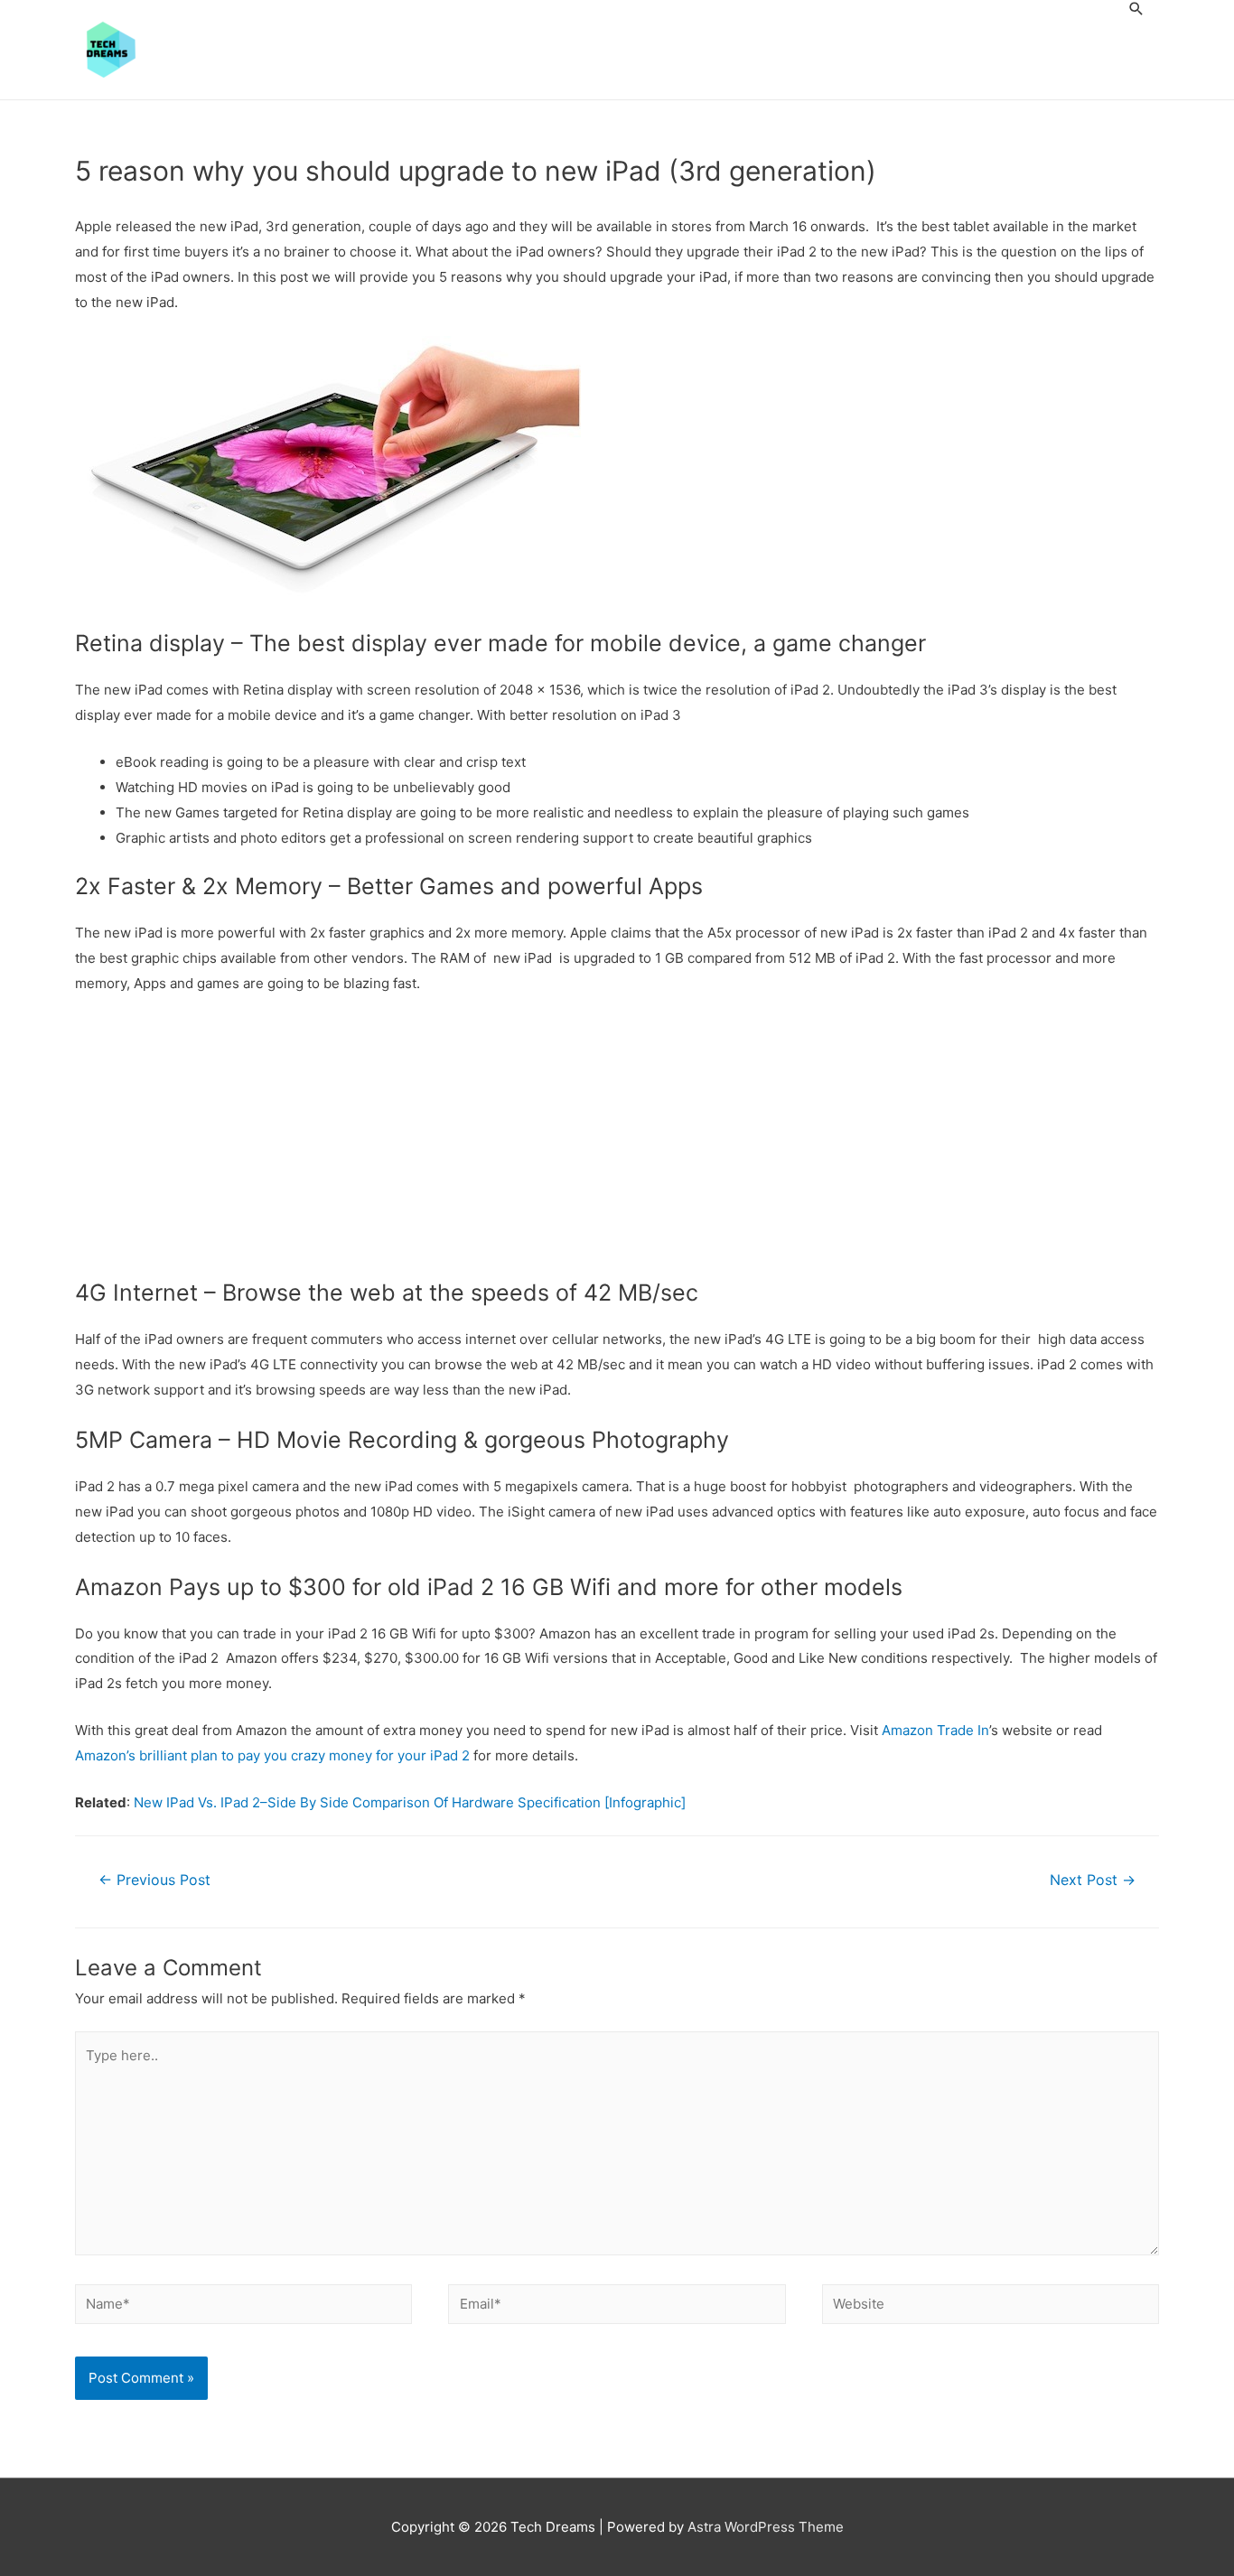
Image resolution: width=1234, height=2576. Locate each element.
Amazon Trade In (935, 1730)
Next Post (1093, 1880)
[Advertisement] (617, 1143)
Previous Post (154, 1880)
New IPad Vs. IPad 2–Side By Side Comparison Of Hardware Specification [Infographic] (410, 1802)
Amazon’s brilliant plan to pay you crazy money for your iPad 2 (272, 1755)
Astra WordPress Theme (766, 2527)
